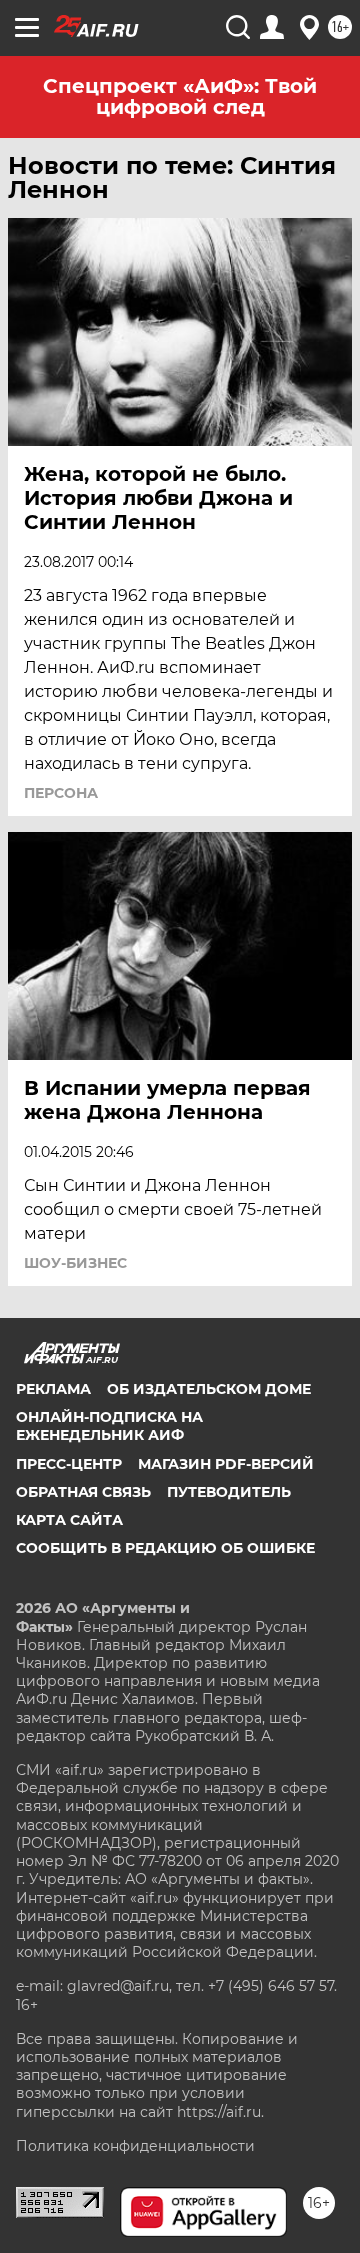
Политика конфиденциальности (135, 2146)
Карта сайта (69, 1520)
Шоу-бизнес (75, 1263)
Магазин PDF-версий (226, 1464)
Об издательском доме (209, 1389)
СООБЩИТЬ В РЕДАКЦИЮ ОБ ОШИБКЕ (165, 1548)
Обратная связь (83, 1492)
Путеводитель (229, 1492)
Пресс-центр (69, 1464)
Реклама (53, 1389)
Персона (61, 793)
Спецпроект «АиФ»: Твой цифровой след (180, 96)
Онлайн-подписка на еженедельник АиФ (109, 1426)
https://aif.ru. (220, 2112)
